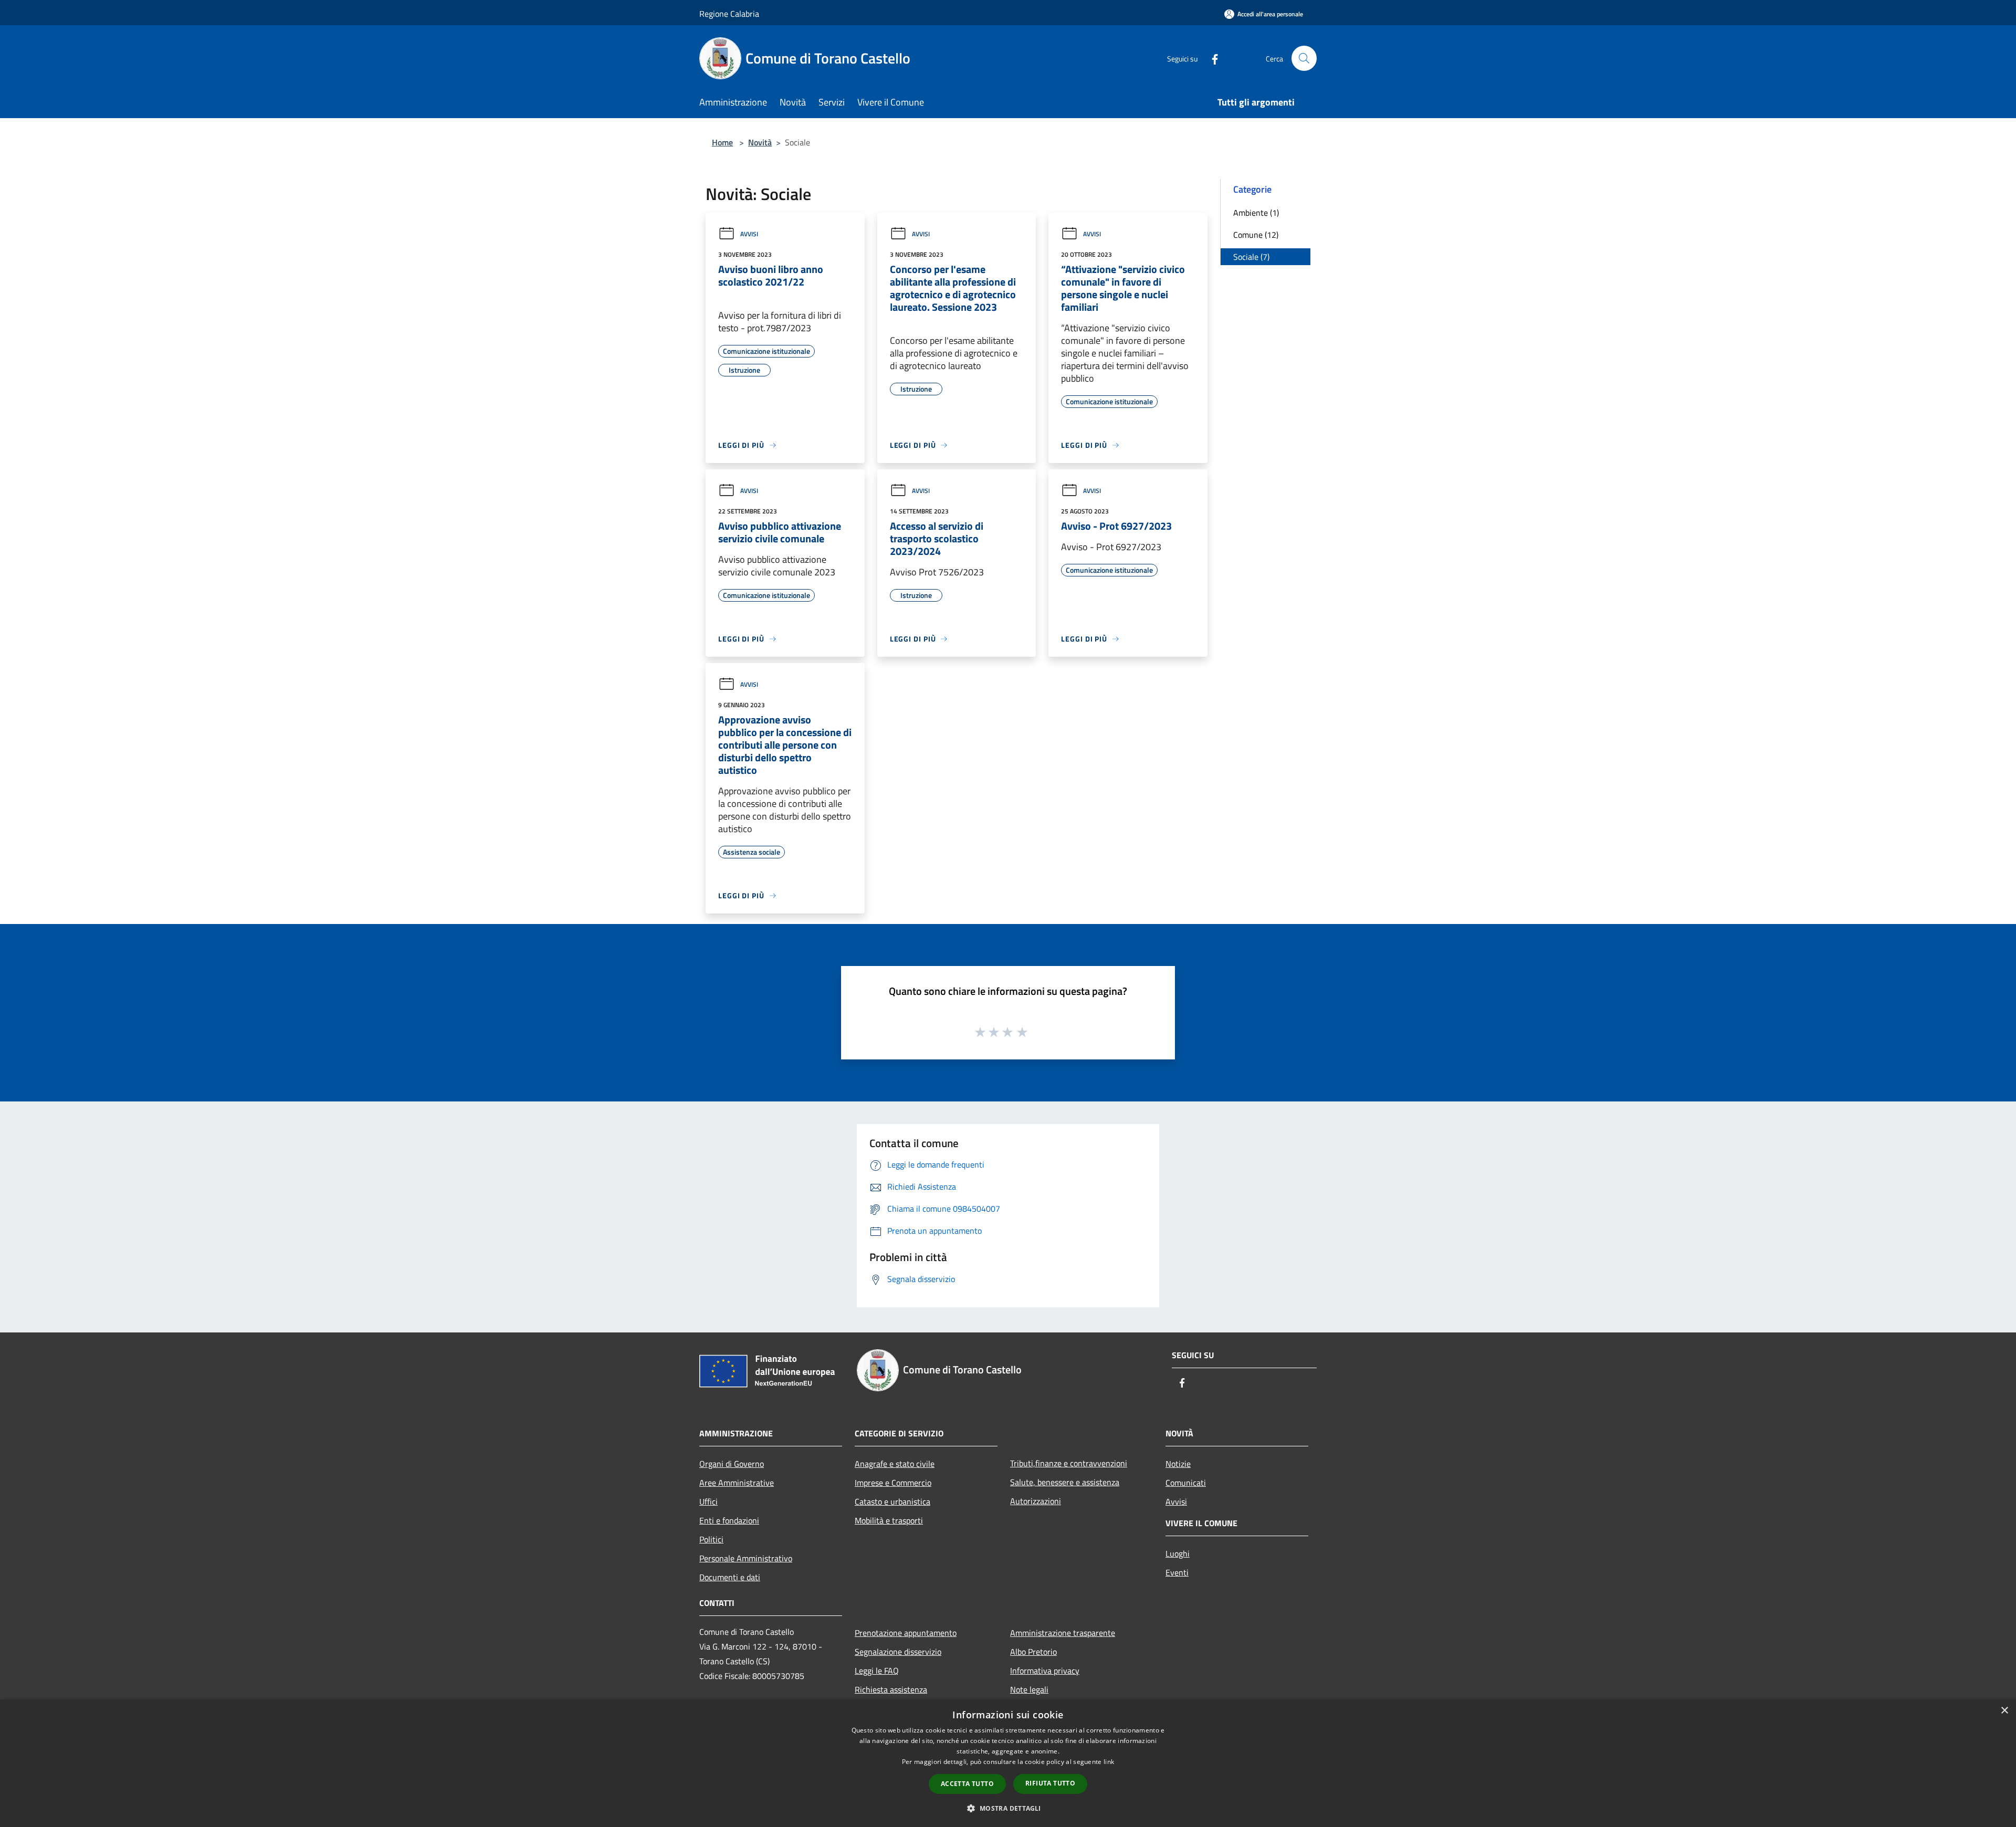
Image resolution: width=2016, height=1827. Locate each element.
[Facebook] (1211, 58)
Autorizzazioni (1036, 1501)
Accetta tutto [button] (967, 1784)
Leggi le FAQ (877, 1671)
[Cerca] (1304, 58)
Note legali (1029, 1689)
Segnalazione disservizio (898, 1652)
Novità (760, 142)
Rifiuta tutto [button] (1050, 1783)
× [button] (2004, 1711)
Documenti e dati (730, 1577)
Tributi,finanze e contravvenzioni (1069, 1463)
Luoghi (1178, 1553)
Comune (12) (1256, 235)
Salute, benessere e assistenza (1065, 1482)
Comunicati (1186, 1483)
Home (722, 142)
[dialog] (1008, 1763)
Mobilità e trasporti (889, 1520)
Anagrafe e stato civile (895, 1464)
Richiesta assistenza (891, 1689)
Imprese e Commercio (893, 1483)
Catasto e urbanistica (892, 1501)
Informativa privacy (1045, 1671)
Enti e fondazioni (729, 1520)
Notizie (1178, 1464)
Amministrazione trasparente (1063, 1633)
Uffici (708, 1501)
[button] (1008, 1808)
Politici (711, 1539)
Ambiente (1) (1256, 213)
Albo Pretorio (1033, 1652)
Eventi (1177, 1572)
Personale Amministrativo (746, 1558)
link (1109, 1762)
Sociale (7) (1251, 257)
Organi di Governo (732, 1464)
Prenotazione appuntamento (906, 1633)
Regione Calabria (729, 14)
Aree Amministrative (737, 1483)
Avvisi (749, 234)
